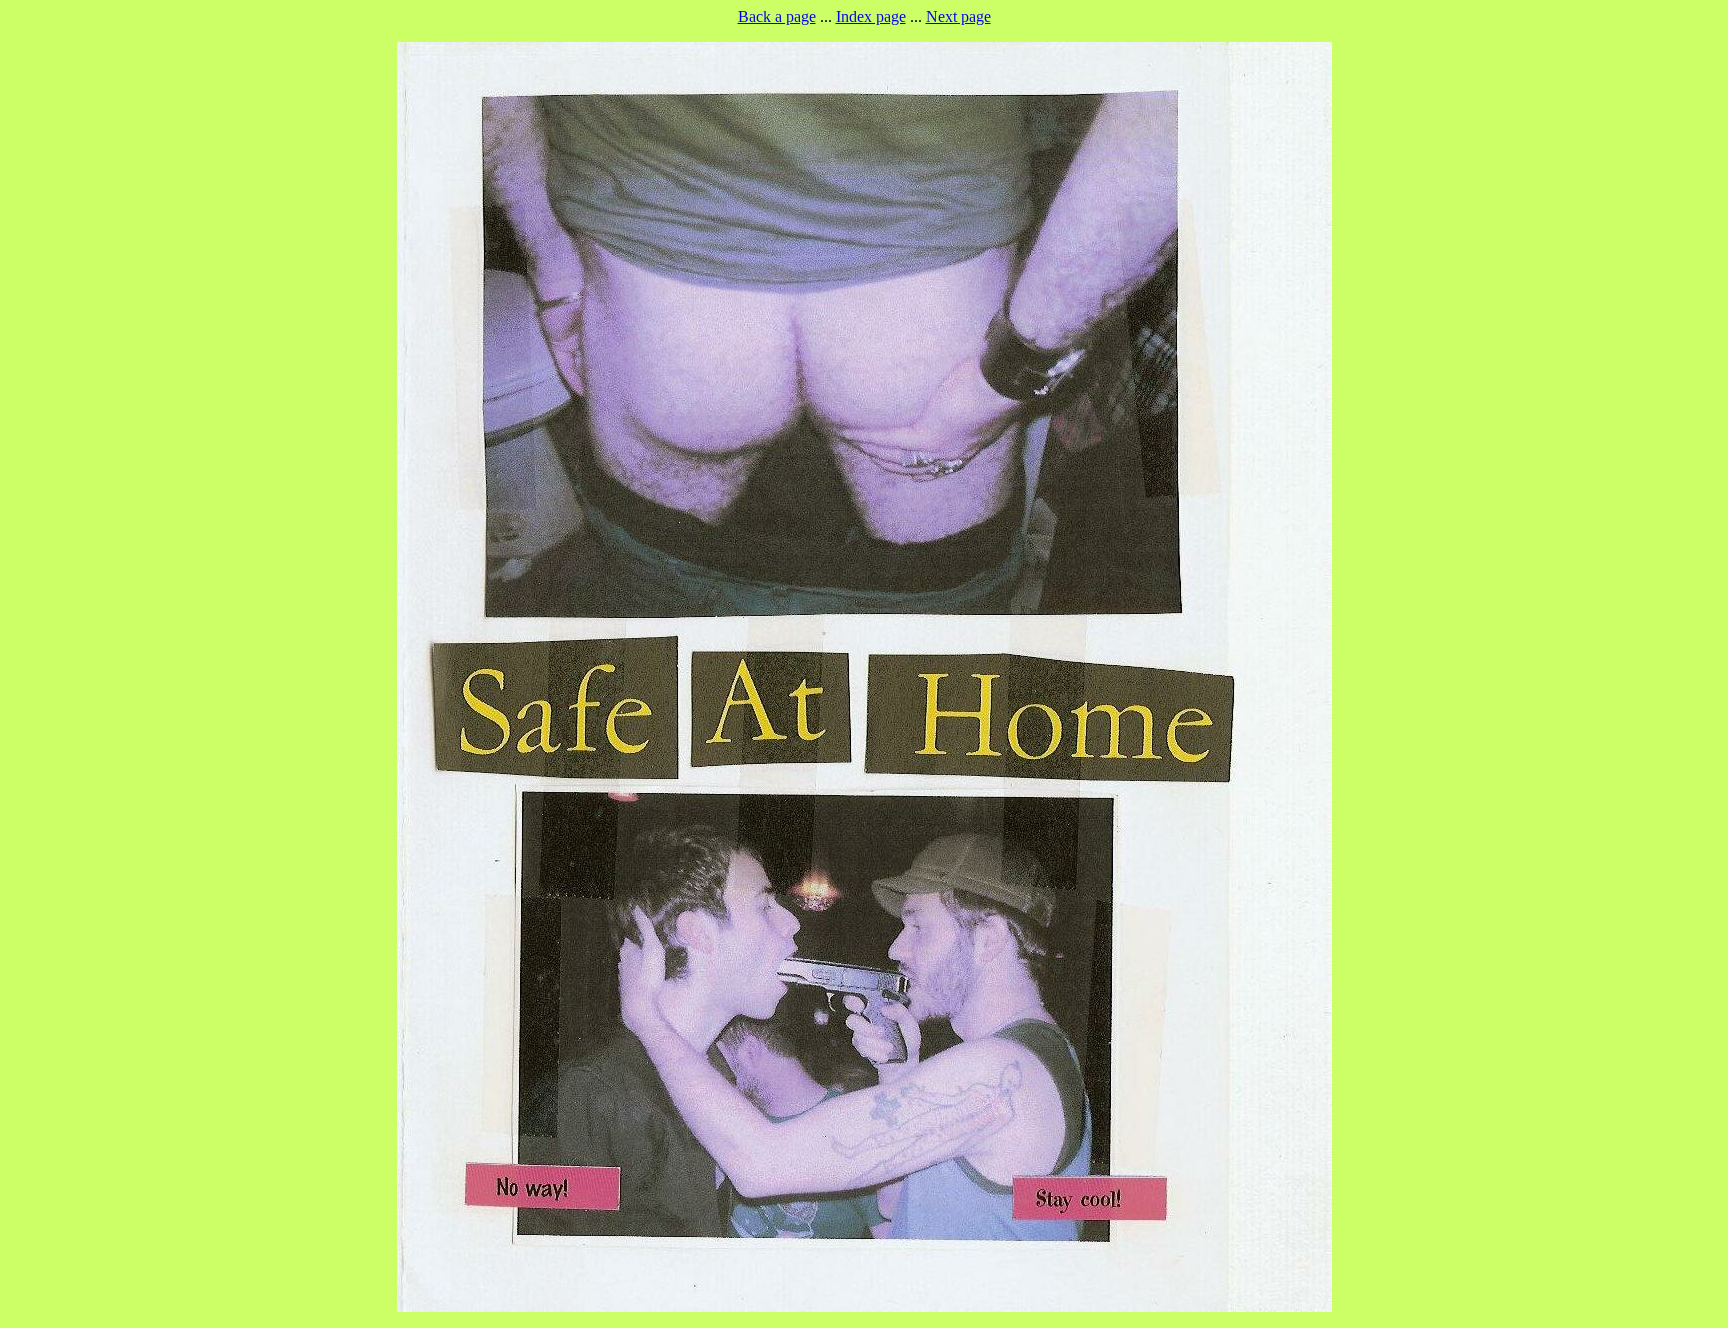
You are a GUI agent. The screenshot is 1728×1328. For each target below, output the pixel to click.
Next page (958, 16)
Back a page (777, 16)
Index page (871, 16)
